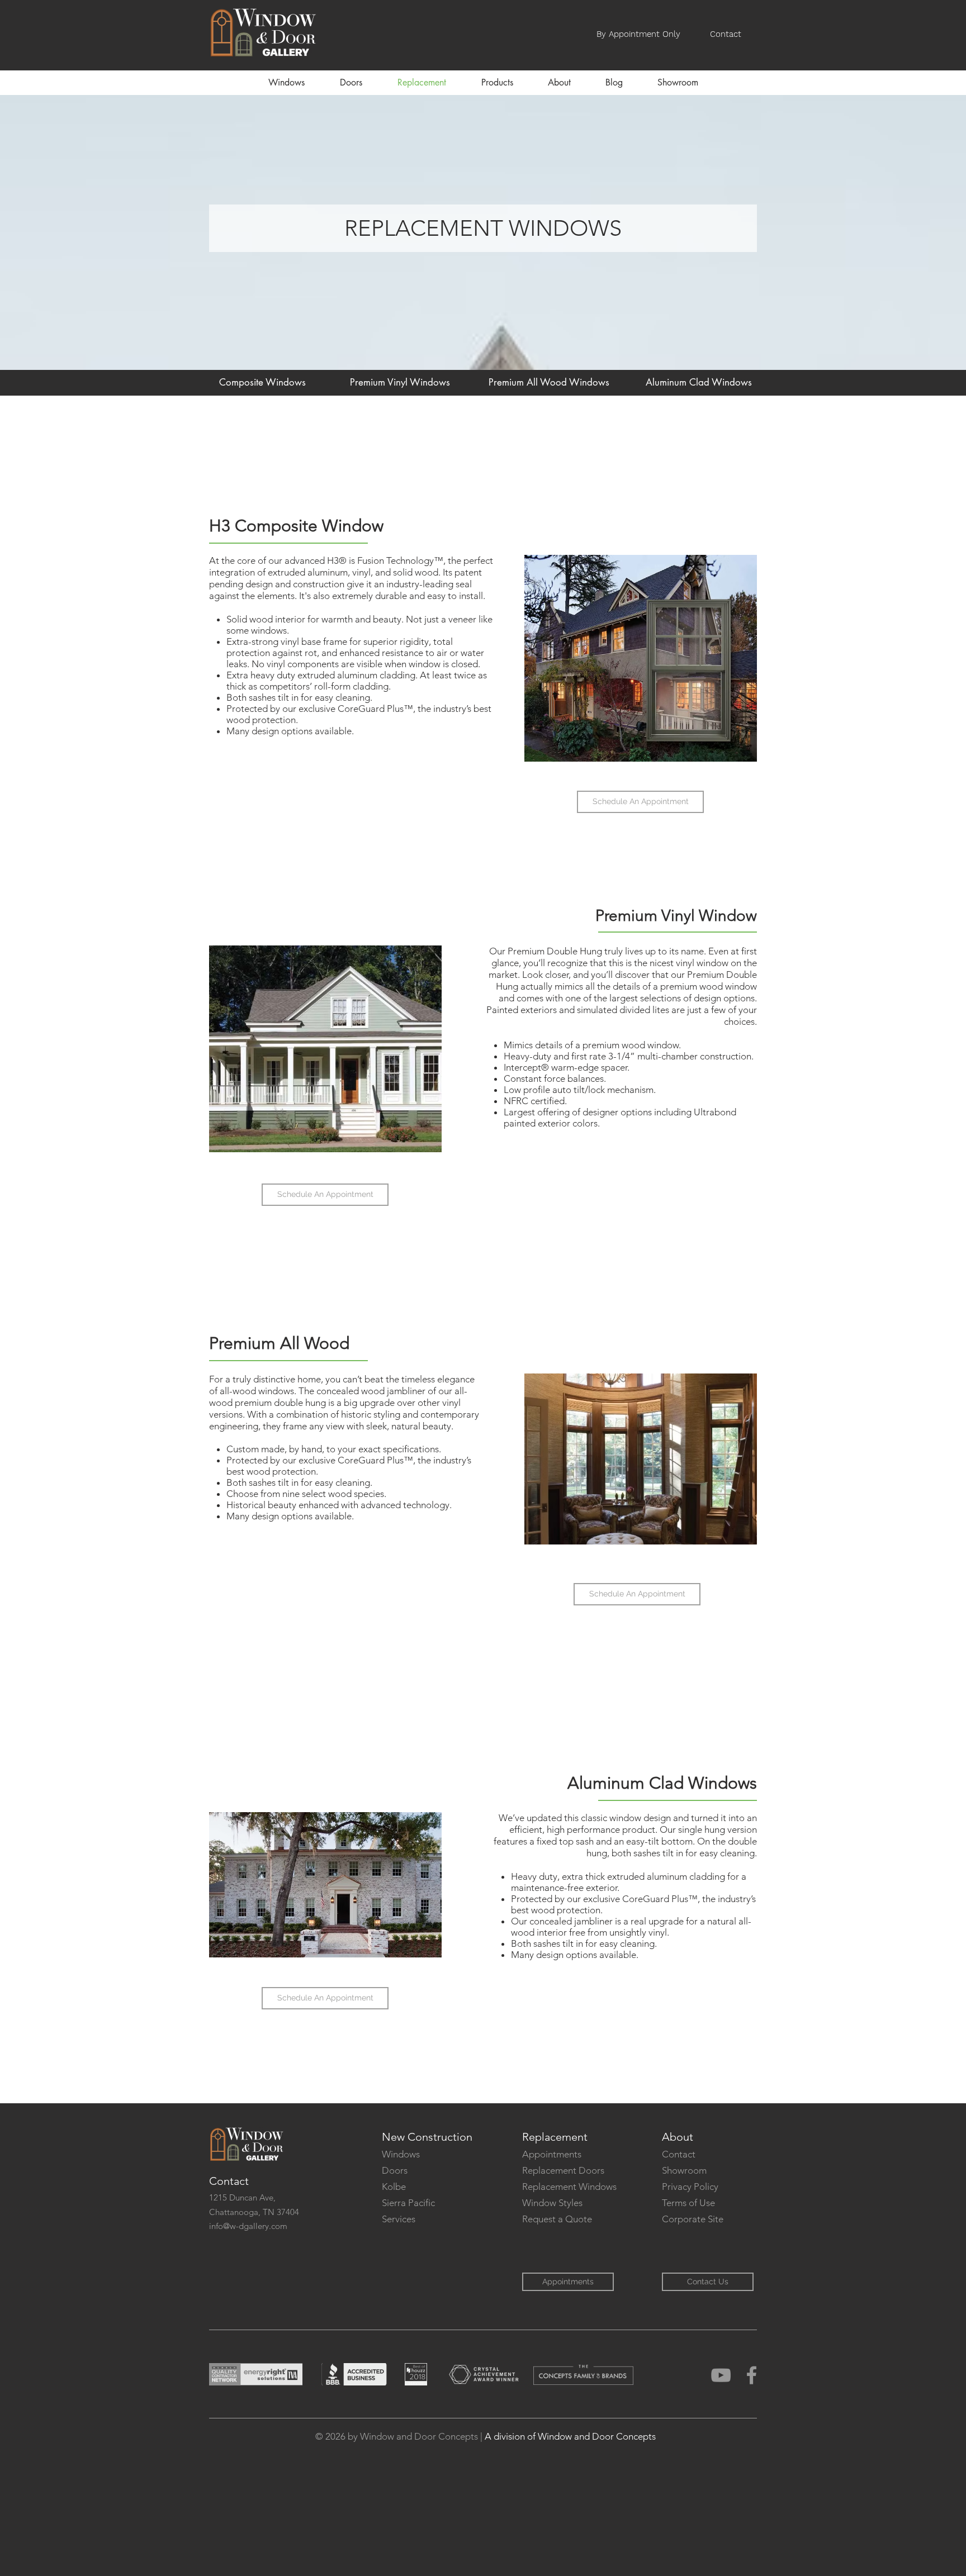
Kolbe (394, 2187)
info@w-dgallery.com (248, 2226)
